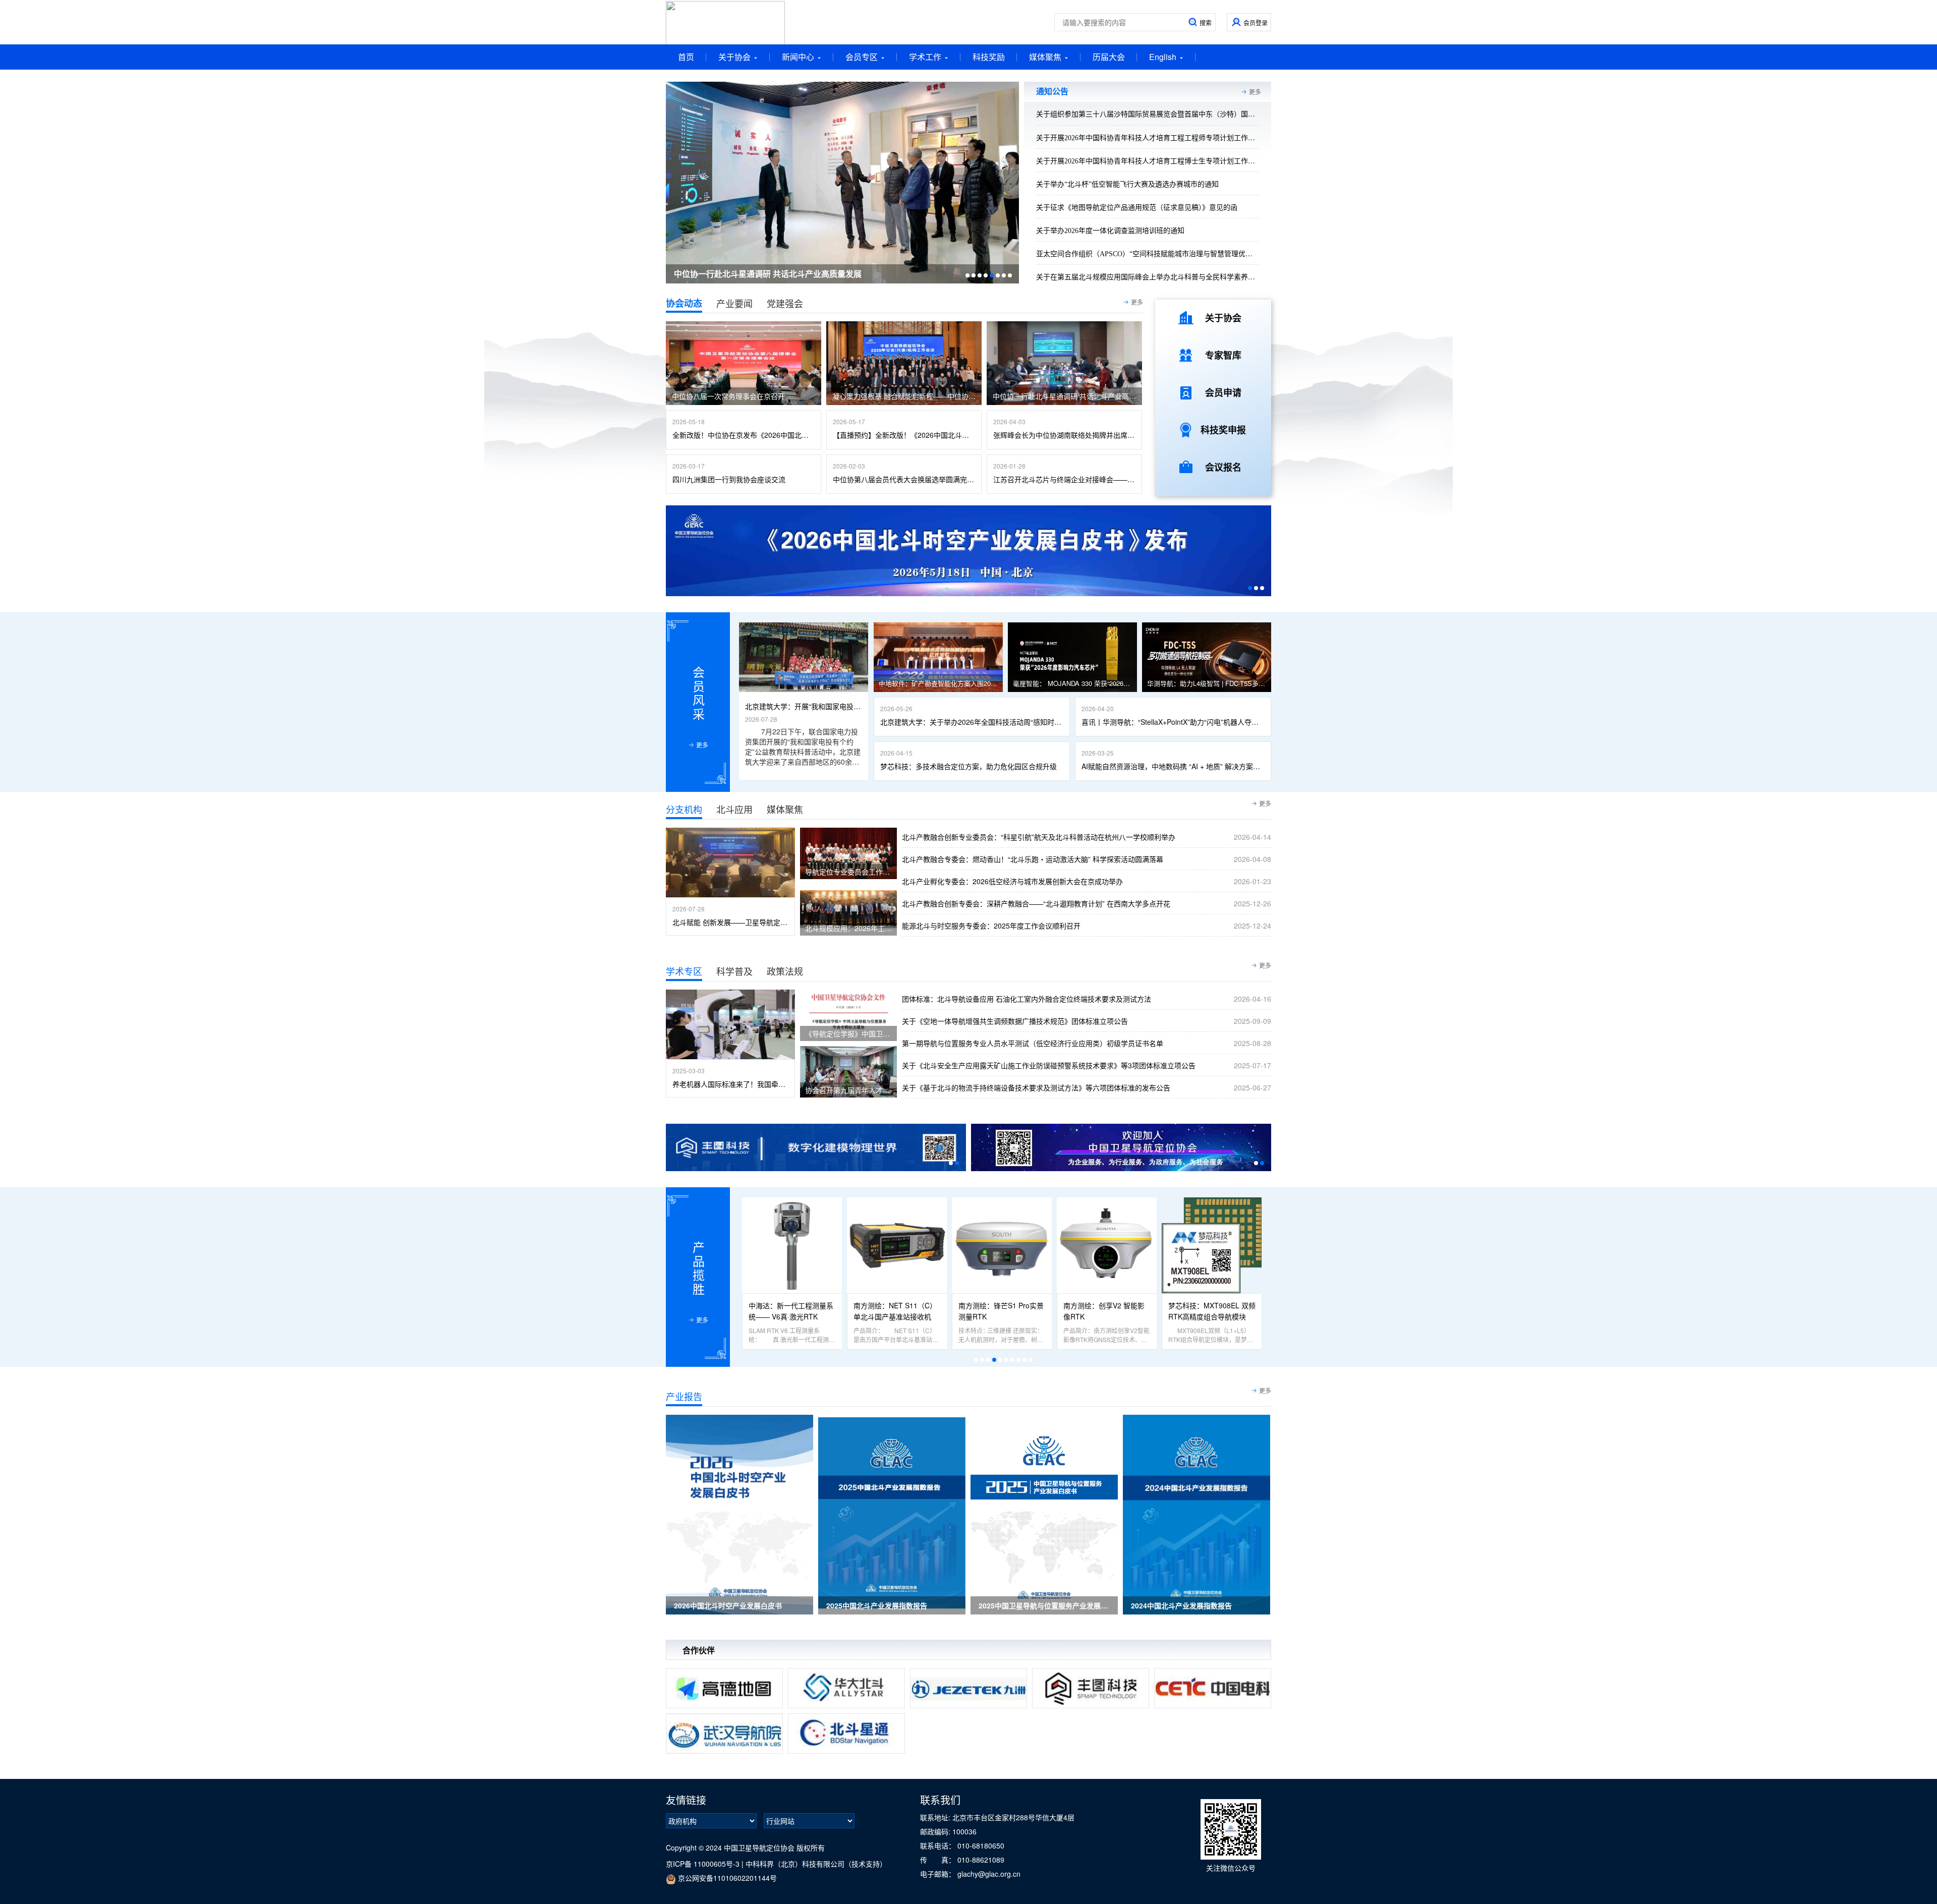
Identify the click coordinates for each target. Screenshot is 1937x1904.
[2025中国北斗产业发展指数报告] (892, 1514)
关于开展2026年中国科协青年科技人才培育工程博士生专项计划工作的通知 (1153, 161)
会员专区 (862, 57)
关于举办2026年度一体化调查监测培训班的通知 (1110, 231)
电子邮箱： (939, 1874)
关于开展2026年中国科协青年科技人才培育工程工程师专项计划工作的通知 (1153, 138)
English (1163, 57)
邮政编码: (936, 1831)
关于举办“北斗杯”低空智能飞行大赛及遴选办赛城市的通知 (1127, 184)
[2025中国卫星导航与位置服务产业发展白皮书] (1044, 1514)
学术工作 (925, 57)
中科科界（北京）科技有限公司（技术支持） (816, 1864)
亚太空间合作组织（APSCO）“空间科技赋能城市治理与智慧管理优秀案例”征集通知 (1167, 254)
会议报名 (1223, 467)
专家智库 (1223, 355)
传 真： (939, 1860)
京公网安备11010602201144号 (726, 1878)
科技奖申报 (1223, 430)
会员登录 (1256, 22)
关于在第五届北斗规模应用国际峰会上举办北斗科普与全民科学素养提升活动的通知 (1167, 277)
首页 (686, 57)
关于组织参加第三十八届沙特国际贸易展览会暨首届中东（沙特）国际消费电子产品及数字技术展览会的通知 (1206, 114)
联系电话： (939, 1845)
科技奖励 (989, 57)
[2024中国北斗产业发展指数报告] (1197, 1514)
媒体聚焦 (1045, 57)
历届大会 (1109, 57)
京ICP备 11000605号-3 (703, 1864)
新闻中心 (798, 57)
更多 (1255, 92)
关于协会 (734, 57)
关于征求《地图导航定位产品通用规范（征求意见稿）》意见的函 (1137, 208)
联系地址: (936, 1817)
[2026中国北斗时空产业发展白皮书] (739, 1514)
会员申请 (1223, 392)
